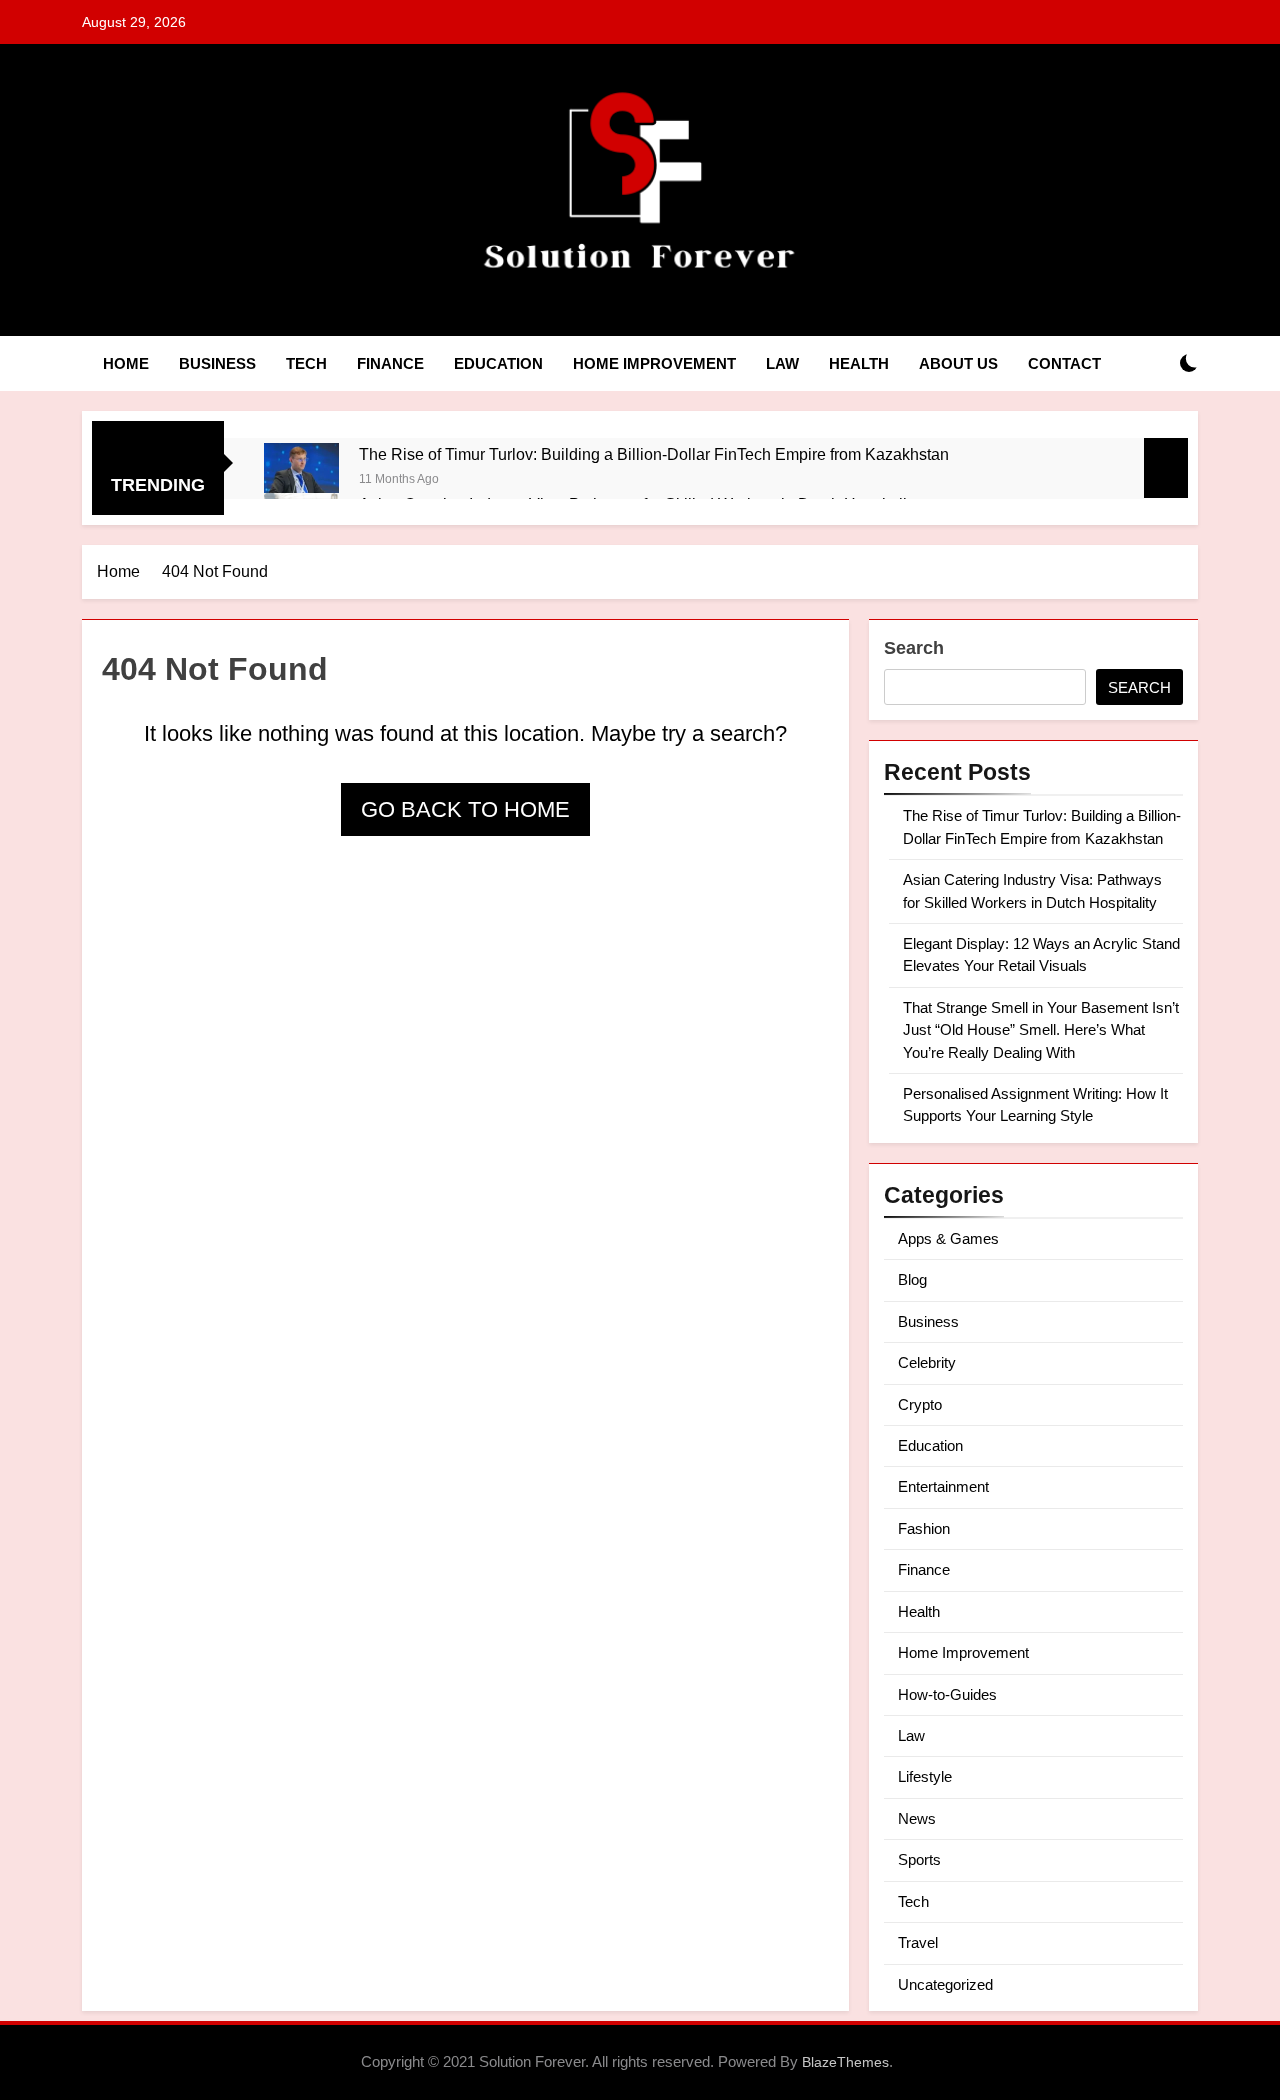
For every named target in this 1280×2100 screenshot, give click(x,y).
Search (914, 648)
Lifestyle (925, 1776)
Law (782, 363)
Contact (1064, 363)
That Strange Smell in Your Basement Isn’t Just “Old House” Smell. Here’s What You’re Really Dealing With (1041, 1030)
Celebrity (927, 1362)
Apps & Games (948, 1238)
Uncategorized (945, 1984)
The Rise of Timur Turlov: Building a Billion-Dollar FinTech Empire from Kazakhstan (654, 454)
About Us (958, 363)
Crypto (920, 1404)
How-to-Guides (947, 1694)
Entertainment (943, 1486)
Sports (919, 1859)
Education (498, 363)
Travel (918, 1942)
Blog (912, 1279)
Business (217, 363)
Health (859, 363)
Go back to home (465, 809)
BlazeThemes (845, 2062)
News (917, 1818)
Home (126, 363)
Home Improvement (654, 363)
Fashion (924, 1528)
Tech (306, 363)
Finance (390, 363)
